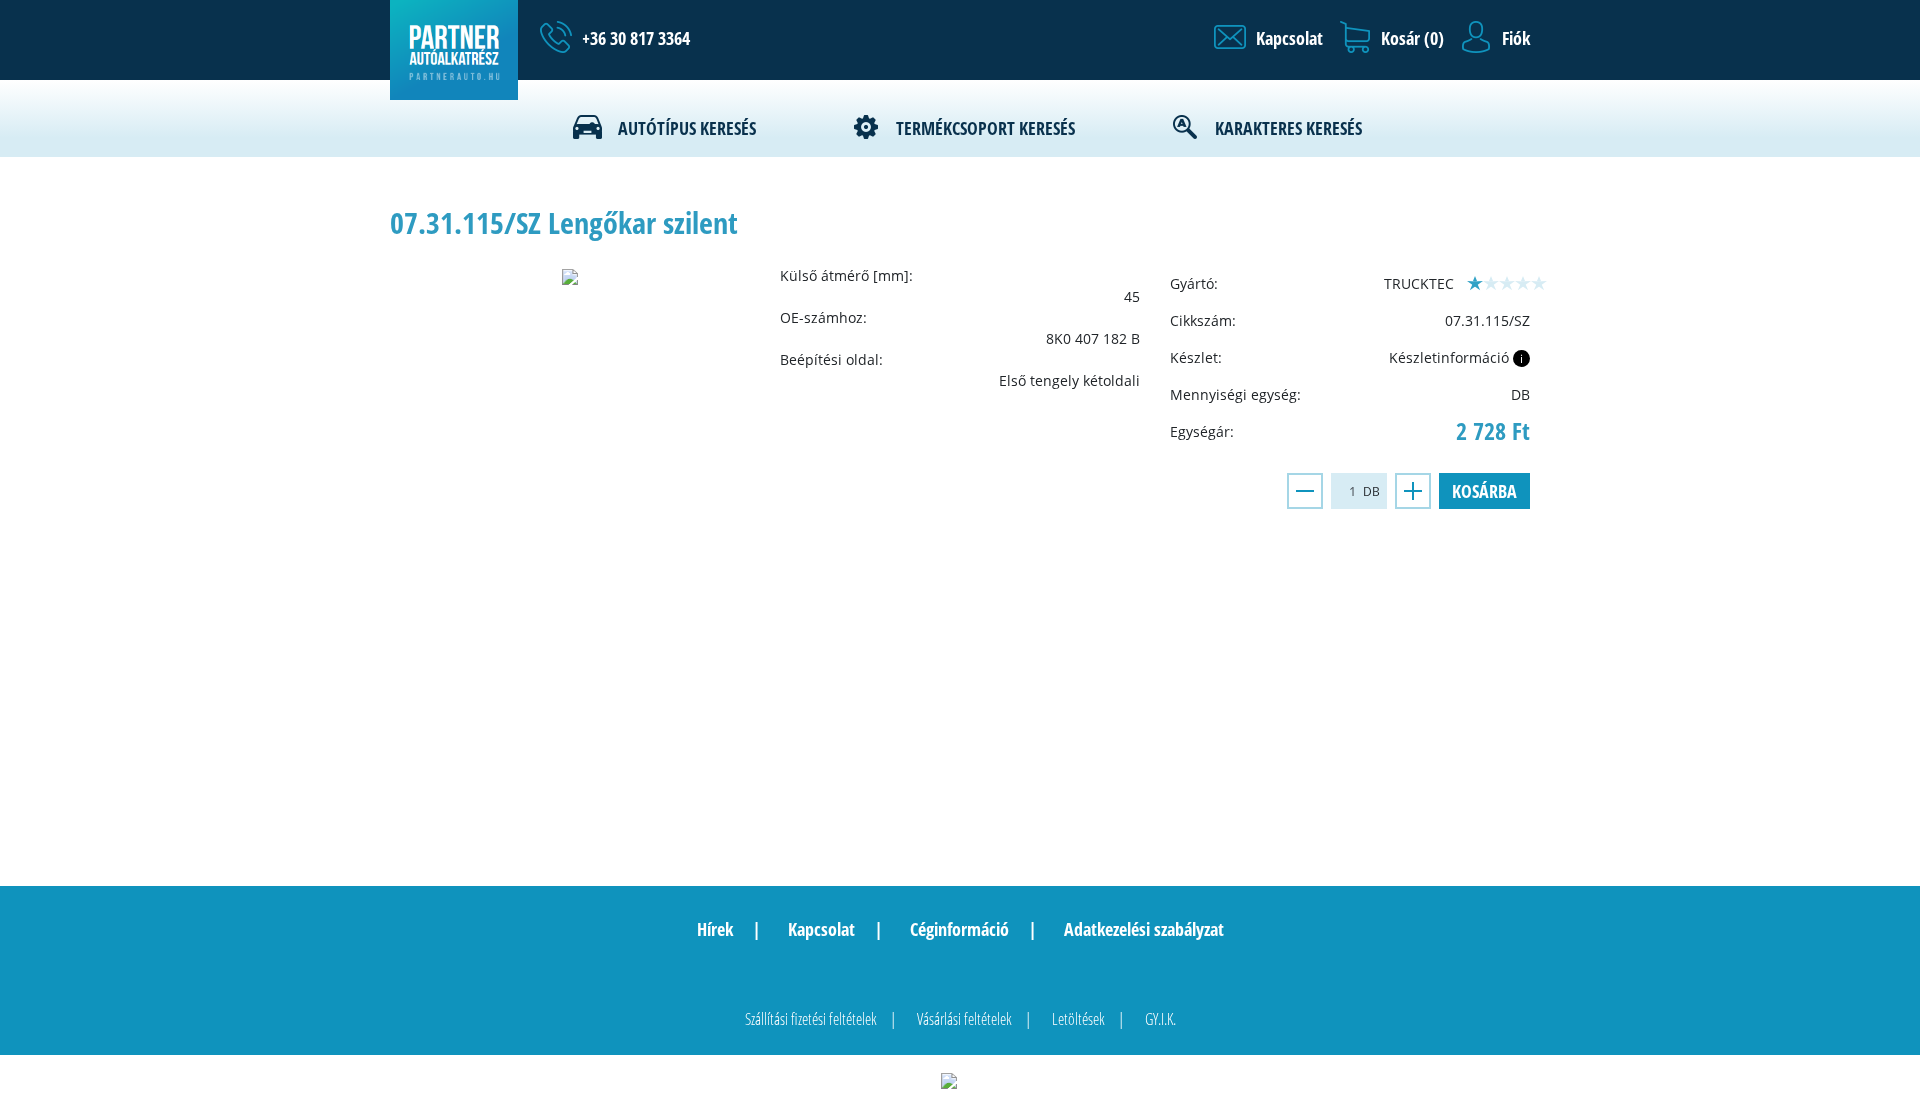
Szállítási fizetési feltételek (811, 1019)
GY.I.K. (1160, 1019)
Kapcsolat (821, 929)
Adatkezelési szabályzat (1144, 929)
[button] (1268, 38)
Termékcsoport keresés (985, 128)
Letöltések (1078, 1019)
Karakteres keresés (1288, 128)
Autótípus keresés (687, 128)
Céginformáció (959, 929)
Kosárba (1484, 491)
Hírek (715, 929)
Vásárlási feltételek (964, 1019)
